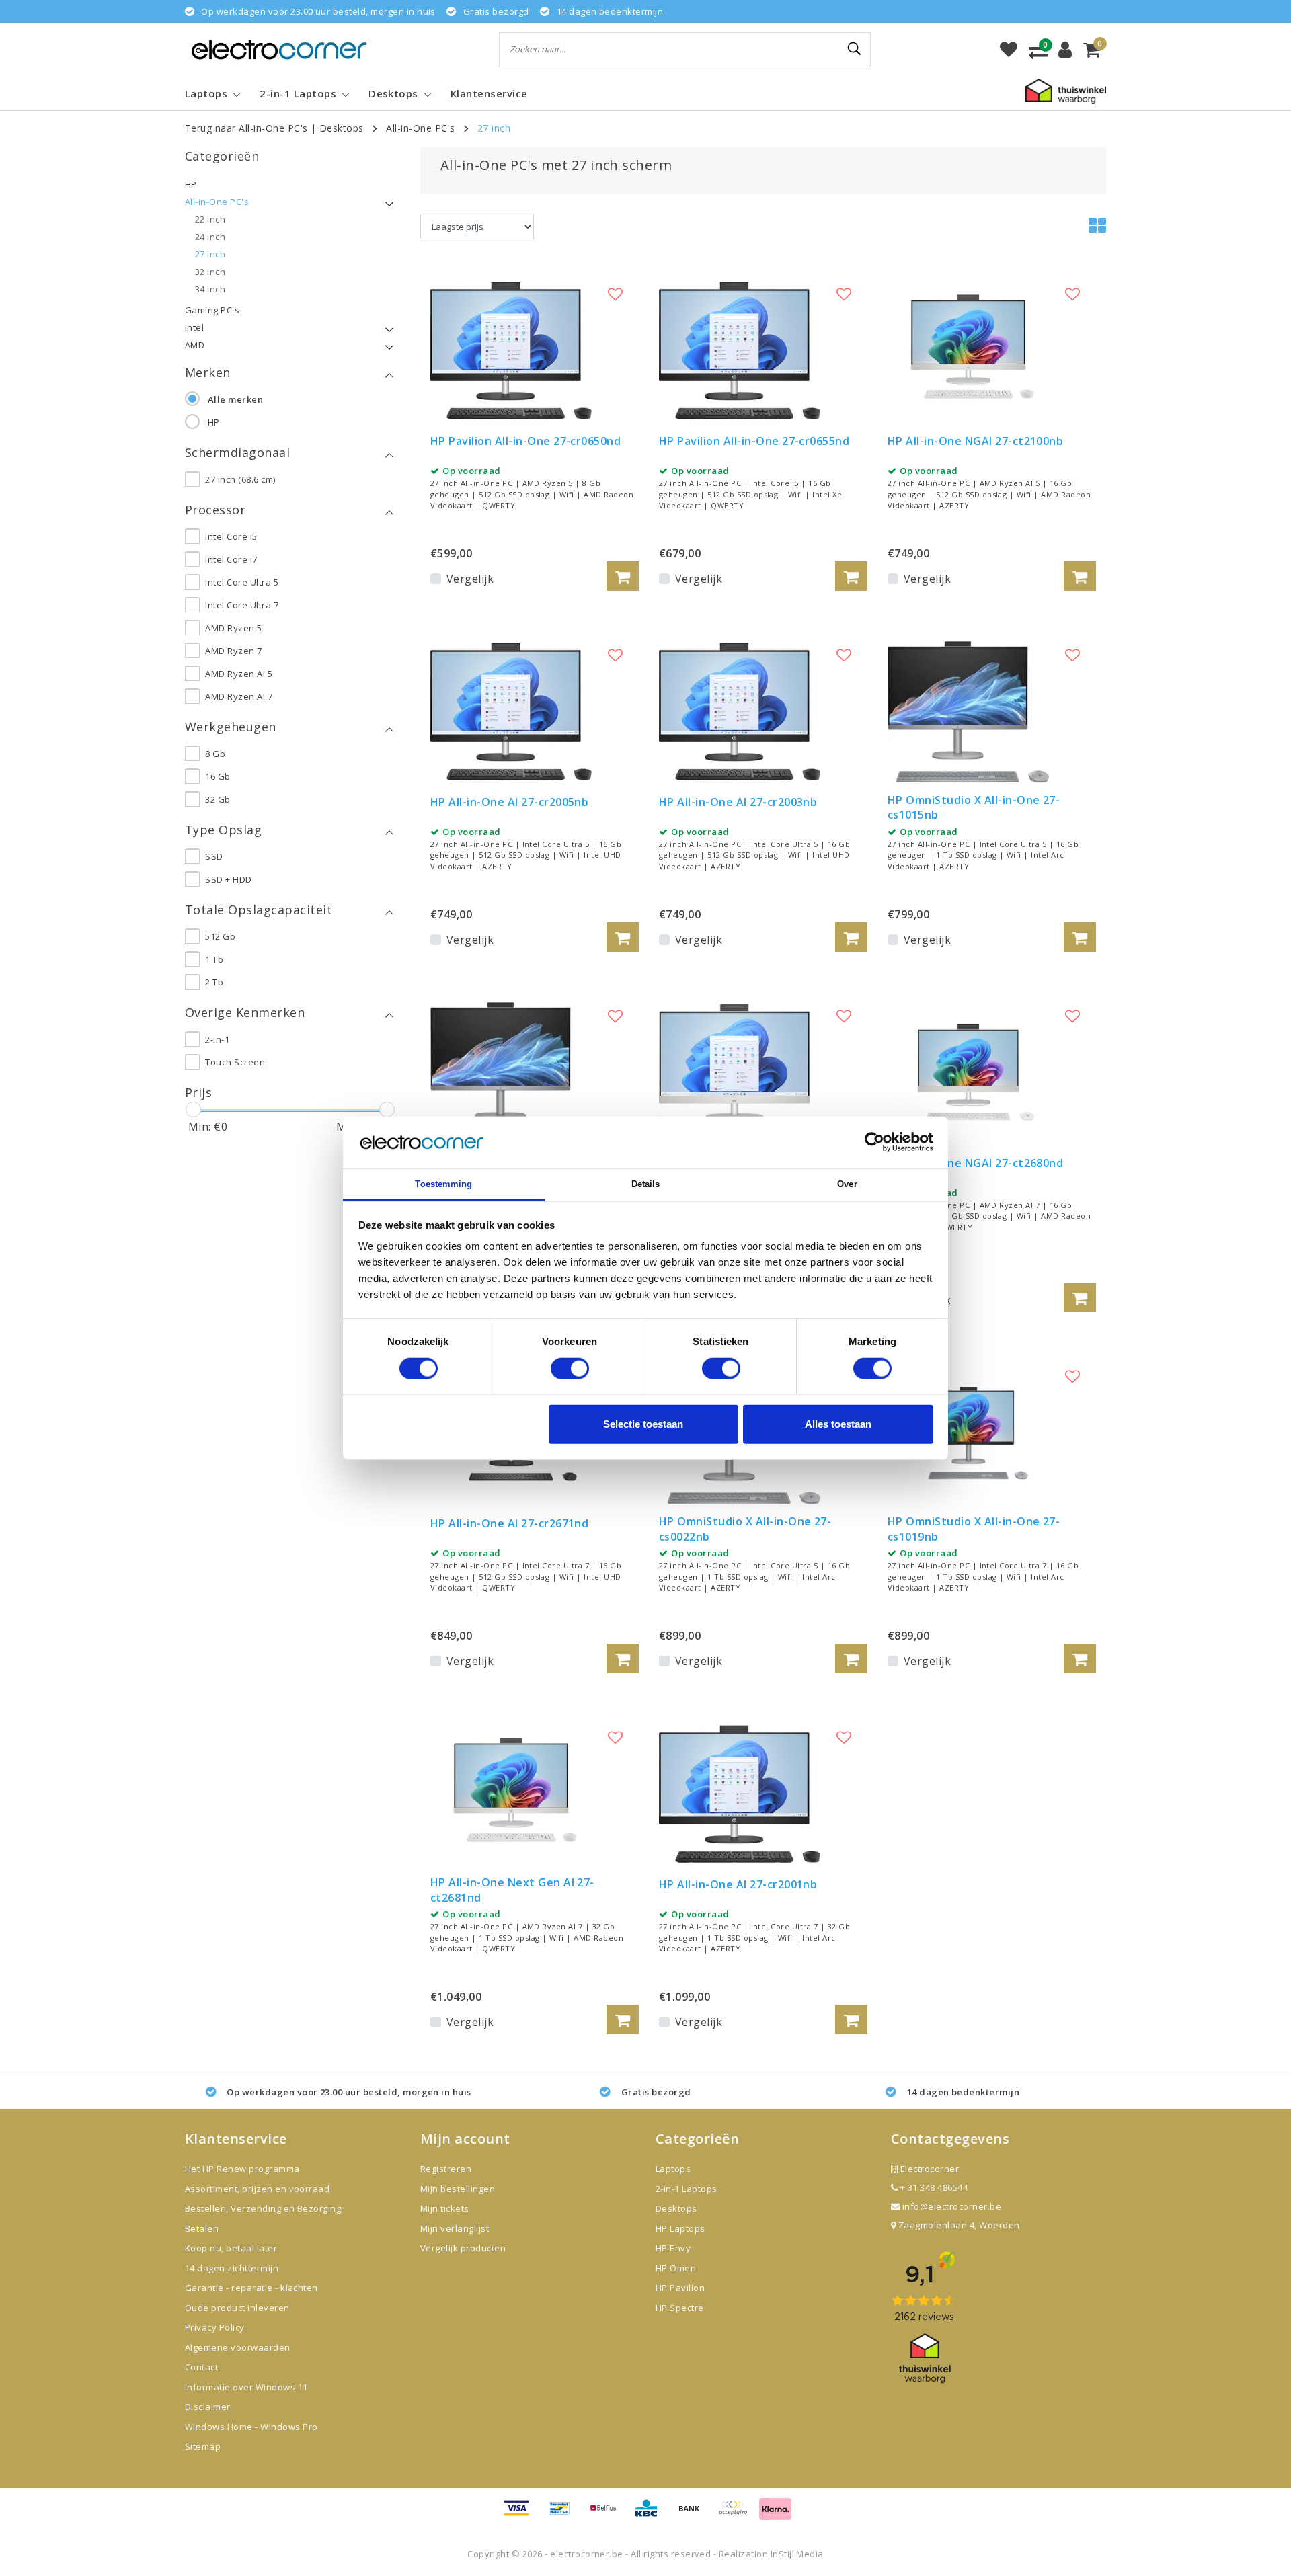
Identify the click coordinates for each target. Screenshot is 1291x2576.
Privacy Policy (215, 2327)
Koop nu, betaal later (231, 2248)
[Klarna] (775, 2514)
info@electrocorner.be (952, 2206)
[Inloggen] (1065, 50)
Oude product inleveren (237, 2308)
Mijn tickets (445, 2208)
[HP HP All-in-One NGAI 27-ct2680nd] (968, 1072)
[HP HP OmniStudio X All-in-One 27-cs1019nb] (968, 1433)
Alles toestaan (838, 1424)
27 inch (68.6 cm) (240, 479)
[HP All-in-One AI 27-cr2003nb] (740, 711)
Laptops (673, 2169)
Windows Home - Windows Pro (251, 2427)
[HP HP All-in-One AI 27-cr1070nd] (740, 1072)
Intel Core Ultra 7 (242, 605)
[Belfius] (608, 2514)
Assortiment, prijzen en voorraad (257, 2189)
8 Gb (215, 754)
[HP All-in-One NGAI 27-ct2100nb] (968, 350)
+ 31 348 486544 (933, 2187)
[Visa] (521, 2514)
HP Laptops (680, 2228)
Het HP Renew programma (242, 2169)
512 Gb (220, 936)
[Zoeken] (855, 49)
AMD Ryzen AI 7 (239, 696)
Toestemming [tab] (443, 1184)
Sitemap (203, 2446)
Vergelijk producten (463, 2248)
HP (214, 422)
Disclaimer (208, 2407)
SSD (214, 856)
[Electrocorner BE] (279, 49)
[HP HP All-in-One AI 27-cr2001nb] (740, 1793)
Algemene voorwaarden (238, 2347)
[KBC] (651, 2514)
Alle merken (235, 399)
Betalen (202, 2228)
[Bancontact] (564, 2514)
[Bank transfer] (694, 2514)
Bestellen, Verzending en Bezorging (263, 2208)
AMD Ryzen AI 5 (239, 674)
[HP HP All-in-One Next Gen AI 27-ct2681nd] (511, 1793)
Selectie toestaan (643, 1424)
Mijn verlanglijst (455, 2228)
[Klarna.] (738, 2514)
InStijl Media (797, 2554)
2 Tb (214, 982)
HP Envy (673, 2248)
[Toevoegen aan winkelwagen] (623, 576)
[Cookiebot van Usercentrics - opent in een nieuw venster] (874, 1142)
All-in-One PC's (420, 128)
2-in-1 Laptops (687, 2189)
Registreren (446, 2169)
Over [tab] (847, 1184)
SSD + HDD (228, 879)
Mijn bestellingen (458, 2189)
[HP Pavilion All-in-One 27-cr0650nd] (511, 350)
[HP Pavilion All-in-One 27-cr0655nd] (740, 350)
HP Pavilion (680, 2288)
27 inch (494, 128)
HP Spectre (680, 2308)
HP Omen (676, 2268)
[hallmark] (1066, 90)
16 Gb (218, 776)
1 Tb (214, 959)
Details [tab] (646, 1184)
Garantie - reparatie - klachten (251, 2288)
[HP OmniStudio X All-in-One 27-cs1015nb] (968, 711)
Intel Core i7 (231, 559)
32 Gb (218, 799)
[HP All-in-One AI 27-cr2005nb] (511, 711)
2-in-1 (217, 1039)
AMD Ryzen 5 (233, 628)
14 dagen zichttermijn (232, 2268)
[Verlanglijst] (1009, 50)
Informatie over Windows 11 (246, 2387)
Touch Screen (235, 1062)
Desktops (342, 128)
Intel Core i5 (231, 536)
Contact (201, 2367)
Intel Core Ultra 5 (242, 582)
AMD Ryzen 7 (233, 651)
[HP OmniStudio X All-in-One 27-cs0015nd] (511, 1072)
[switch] (570, 1368)
